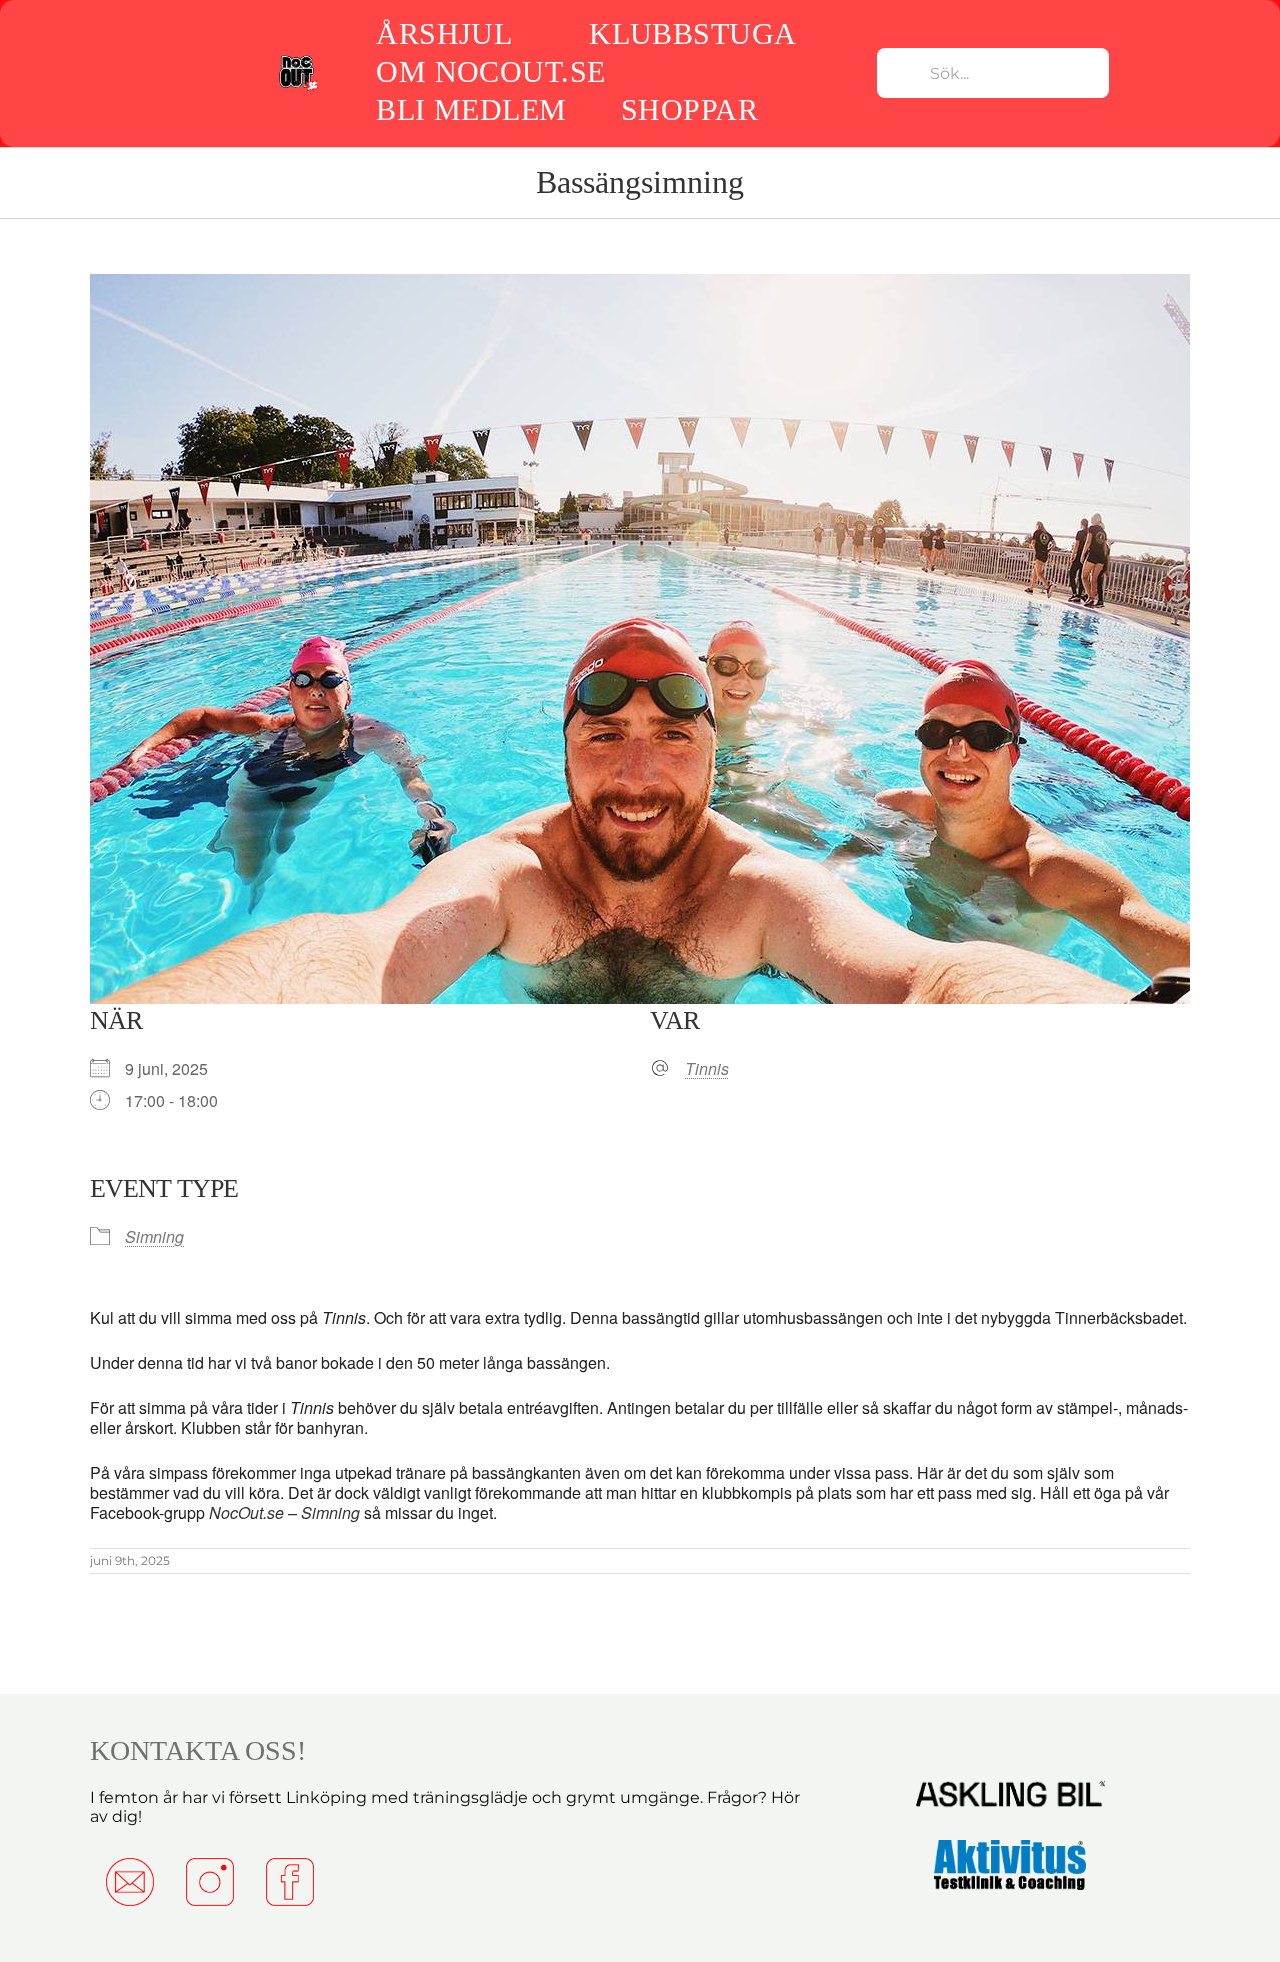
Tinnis (707, 1069)
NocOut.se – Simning (284, 1512)
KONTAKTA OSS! (198, 1750)
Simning (154, 1236)
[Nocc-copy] (298, 60)
